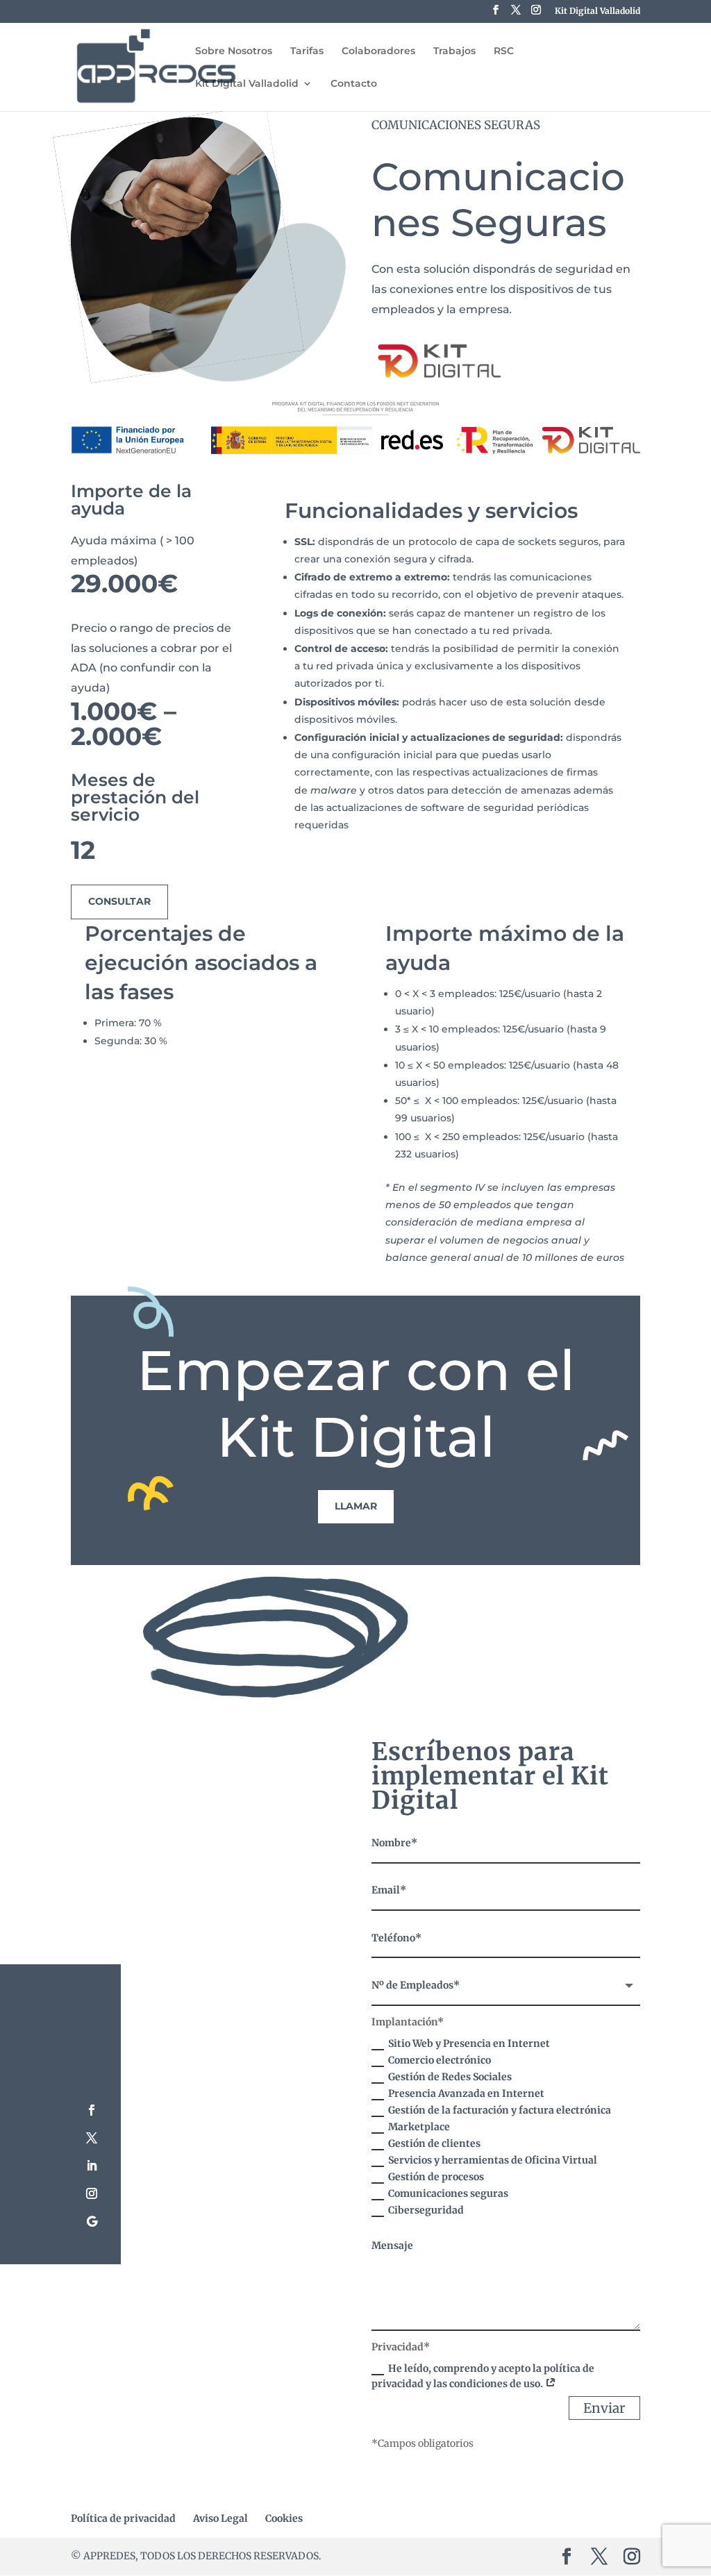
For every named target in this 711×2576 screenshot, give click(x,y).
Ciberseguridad (426, 2210)
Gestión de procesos (436, 2177)
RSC (504, 51)
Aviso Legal (220, 2518)
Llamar (356, 1506)
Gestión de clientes (434, 2143)
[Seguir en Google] (92, 2221)
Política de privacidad (123, 2518)
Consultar (119, 901)
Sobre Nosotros (234, 51)
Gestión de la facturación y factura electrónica (500, 2110)
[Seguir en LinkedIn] (92, 2166)
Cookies (284, 2518)
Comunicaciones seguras (448, 2193)
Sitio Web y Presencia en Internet (469, 2043)
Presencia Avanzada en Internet (466, 2093)
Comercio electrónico (440, 2060)
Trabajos (454, 51)
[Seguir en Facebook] (92, 2110)
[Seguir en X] (92, 2138)
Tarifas (307, 51)
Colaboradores (378, 51)
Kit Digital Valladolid (597, 11)
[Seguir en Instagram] (92, 2193)
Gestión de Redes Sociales (450, 2077)
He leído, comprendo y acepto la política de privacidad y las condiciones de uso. (483, 2376)
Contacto (354, 84)
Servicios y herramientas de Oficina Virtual (493, 2160)
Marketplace (419, 2127)
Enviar (604, 2408)
